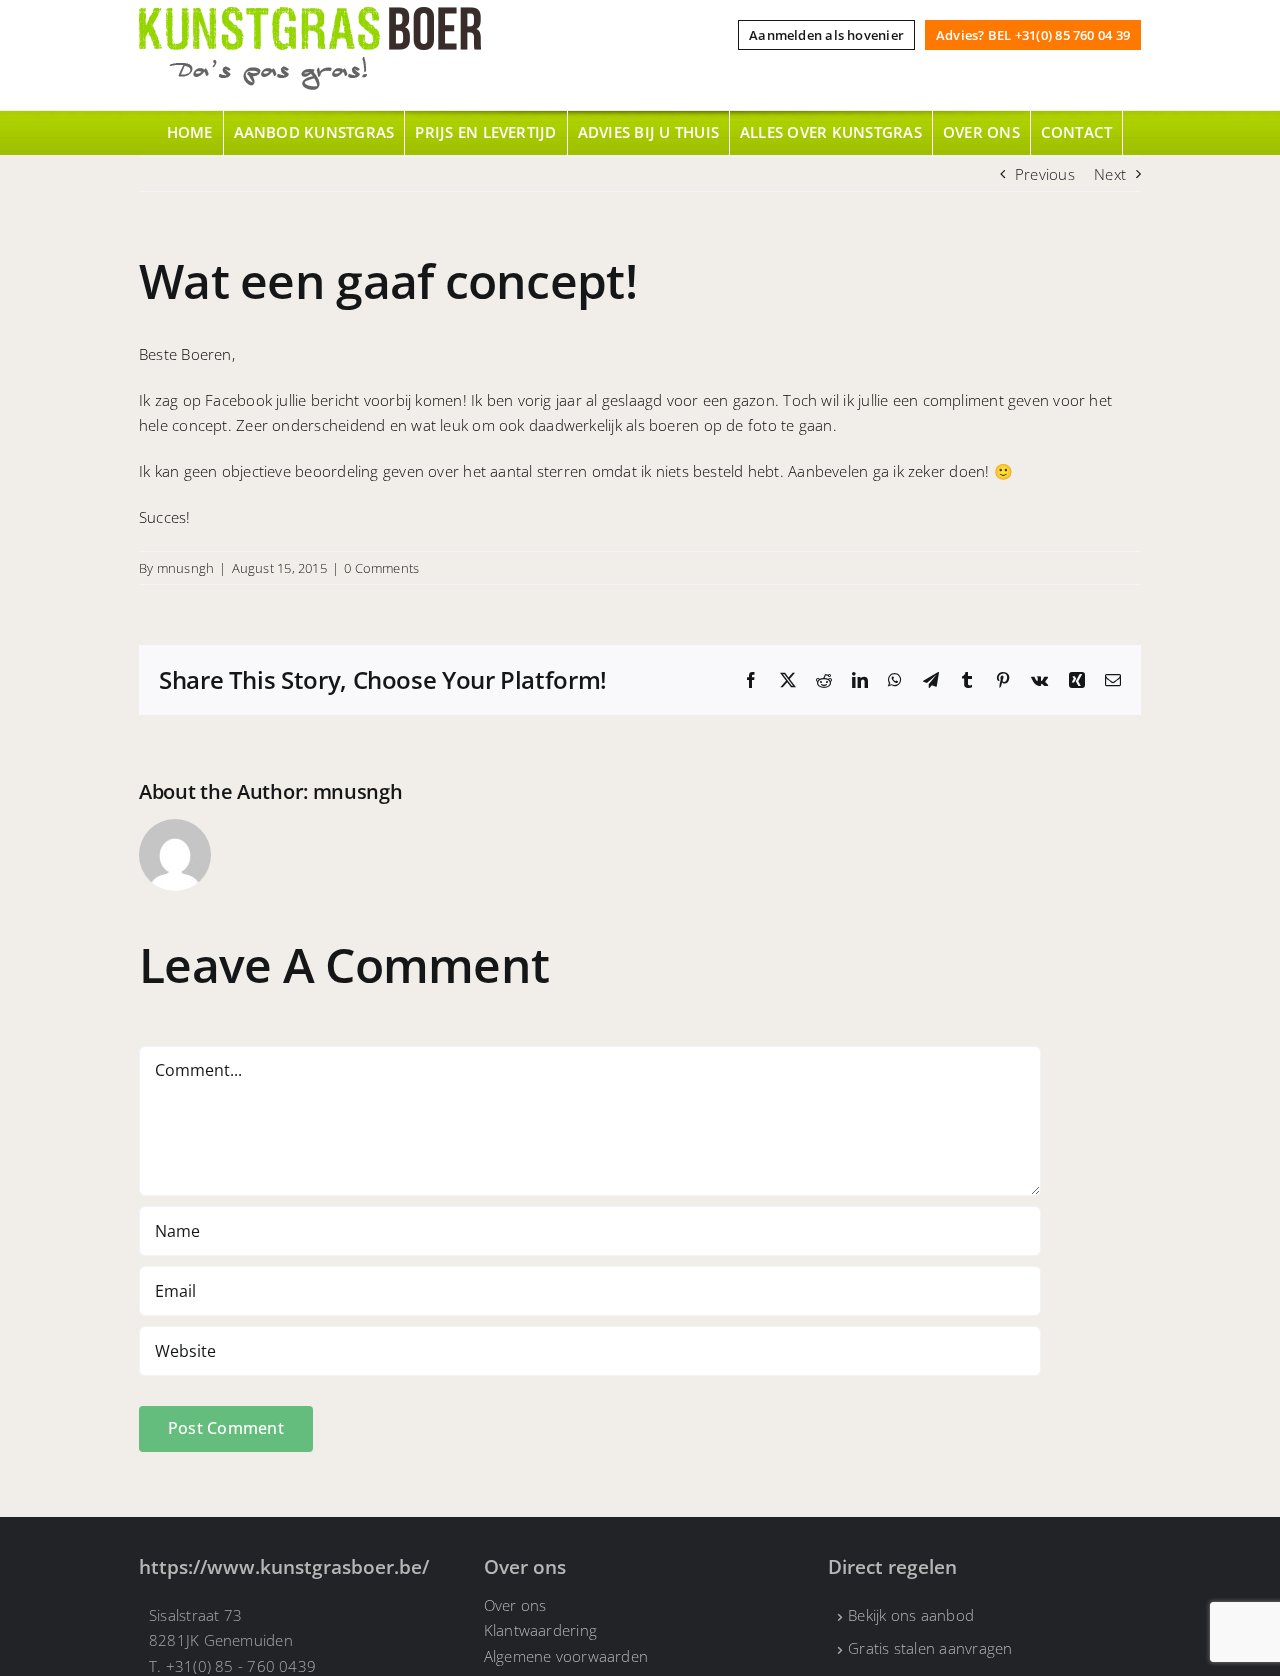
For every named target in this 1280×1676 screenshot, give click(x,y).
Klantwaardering (540, 1630)
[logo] (310, 14)
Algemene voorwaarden (566, 1656)
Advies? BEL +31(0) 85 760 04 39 (1033, 35)
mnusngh (186, 568)
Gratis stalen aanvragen (930, 1648)
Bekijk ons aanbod (911, 1615)
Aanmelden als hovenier (826, 35)
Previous (1045, 174)
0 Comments (381, 568)
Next (1110, 174)
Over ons (515, 1605)
